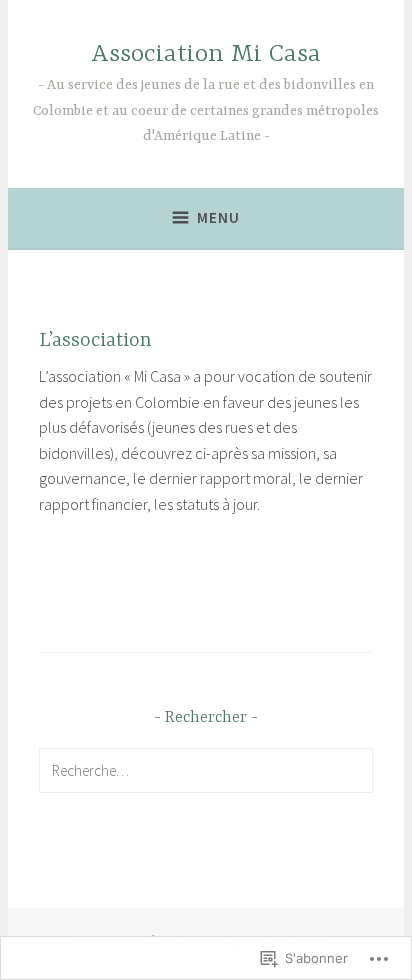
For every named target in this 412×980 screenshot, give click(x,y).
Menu (218, 217)
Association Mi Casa (206, 54)
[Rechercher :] (206, 770)
